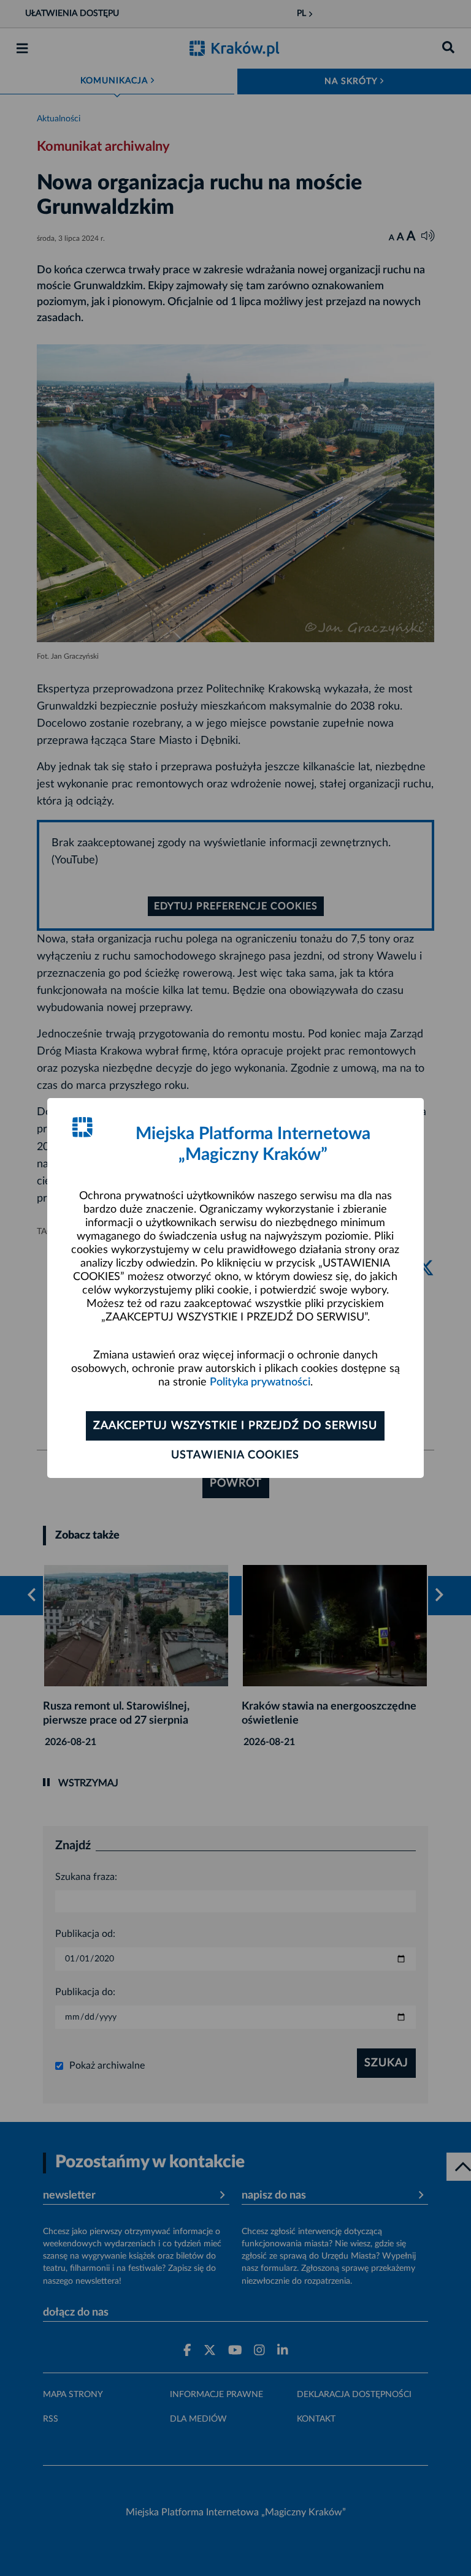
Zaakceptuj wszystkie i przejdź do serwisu (235, 1426)
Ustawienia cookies (235, 1455)
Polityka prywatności (260, 1382)
